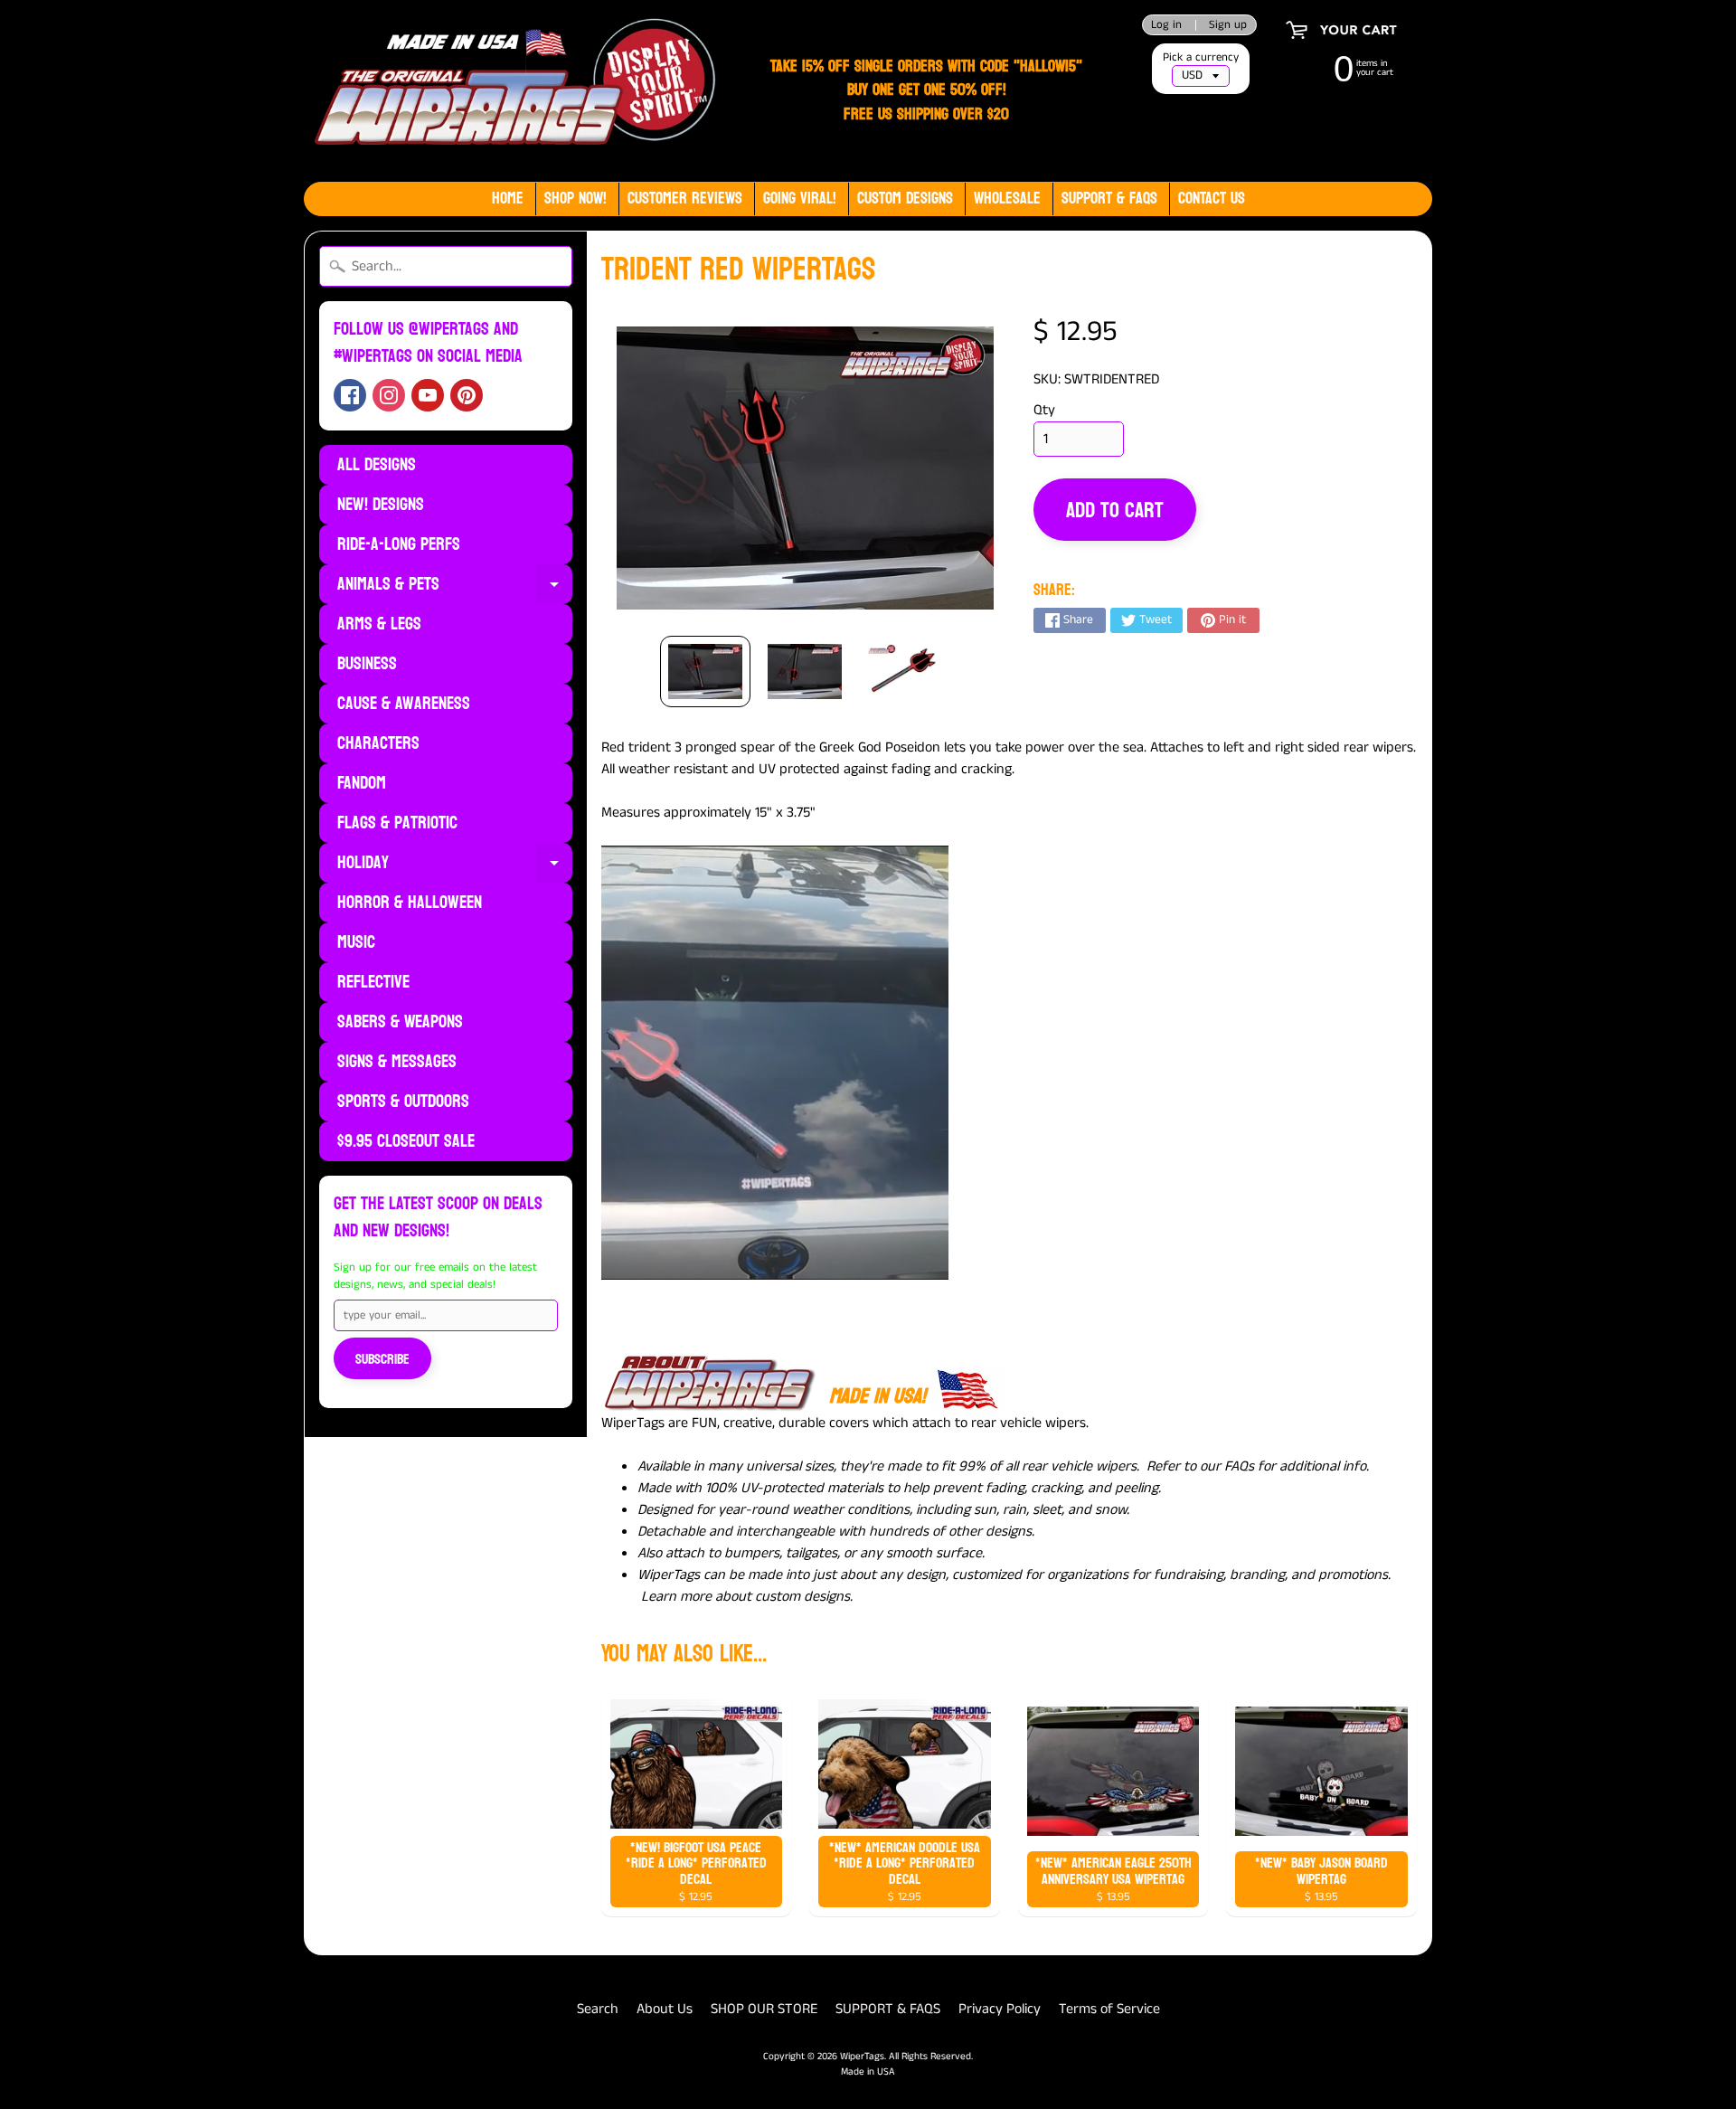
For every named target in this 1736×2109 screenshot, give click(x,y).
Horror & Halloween (410, 903)
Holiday (455, 865)
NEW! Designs (381, 505)
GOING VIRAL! (800, 199)
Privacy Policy (1000, 2009)
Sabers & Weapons (400, 1022)
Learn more (676, 1597)
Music (356, 942)
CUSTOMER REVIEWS (685, 199)
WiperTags (862, 2057)
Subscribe (382, 1359)
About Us (665, 2009)
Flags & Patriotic (397, 823)
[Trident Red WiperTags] (705, 672)
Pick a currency (1201, 57)
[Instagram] (389, 395)
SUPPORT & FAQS (888, 2009)
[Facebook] (350, 395)
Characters (378, 743)
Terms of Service (1109, 2009)
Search (598, 2009)
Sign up (1228, 25)
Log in (1166, 25)
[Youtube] (428, 395)
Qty (1044, 410)
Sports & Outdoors (403, 1102)
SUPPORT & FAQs (1109, 199)
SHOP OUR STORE (764, 2009)
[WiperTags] (511, 91)
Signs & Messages (397, 1062)
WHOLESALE (1007, 199)
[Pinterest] (467, 395)
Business (367, 664)
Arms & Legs (379, 624)
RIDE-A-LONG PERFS (399, 544)
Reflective (373, 982)
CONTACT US (1212, 199)
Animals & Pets (455, 586)
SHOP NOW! (576, 199)
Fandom (362, 783)
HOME (508, 199)
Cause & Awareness (404, 704)
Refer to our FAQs (1200, 1466)
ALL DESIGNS (377, 465)
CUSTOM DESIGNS (905, 199)
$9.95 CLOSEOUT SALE (406, 1141)
